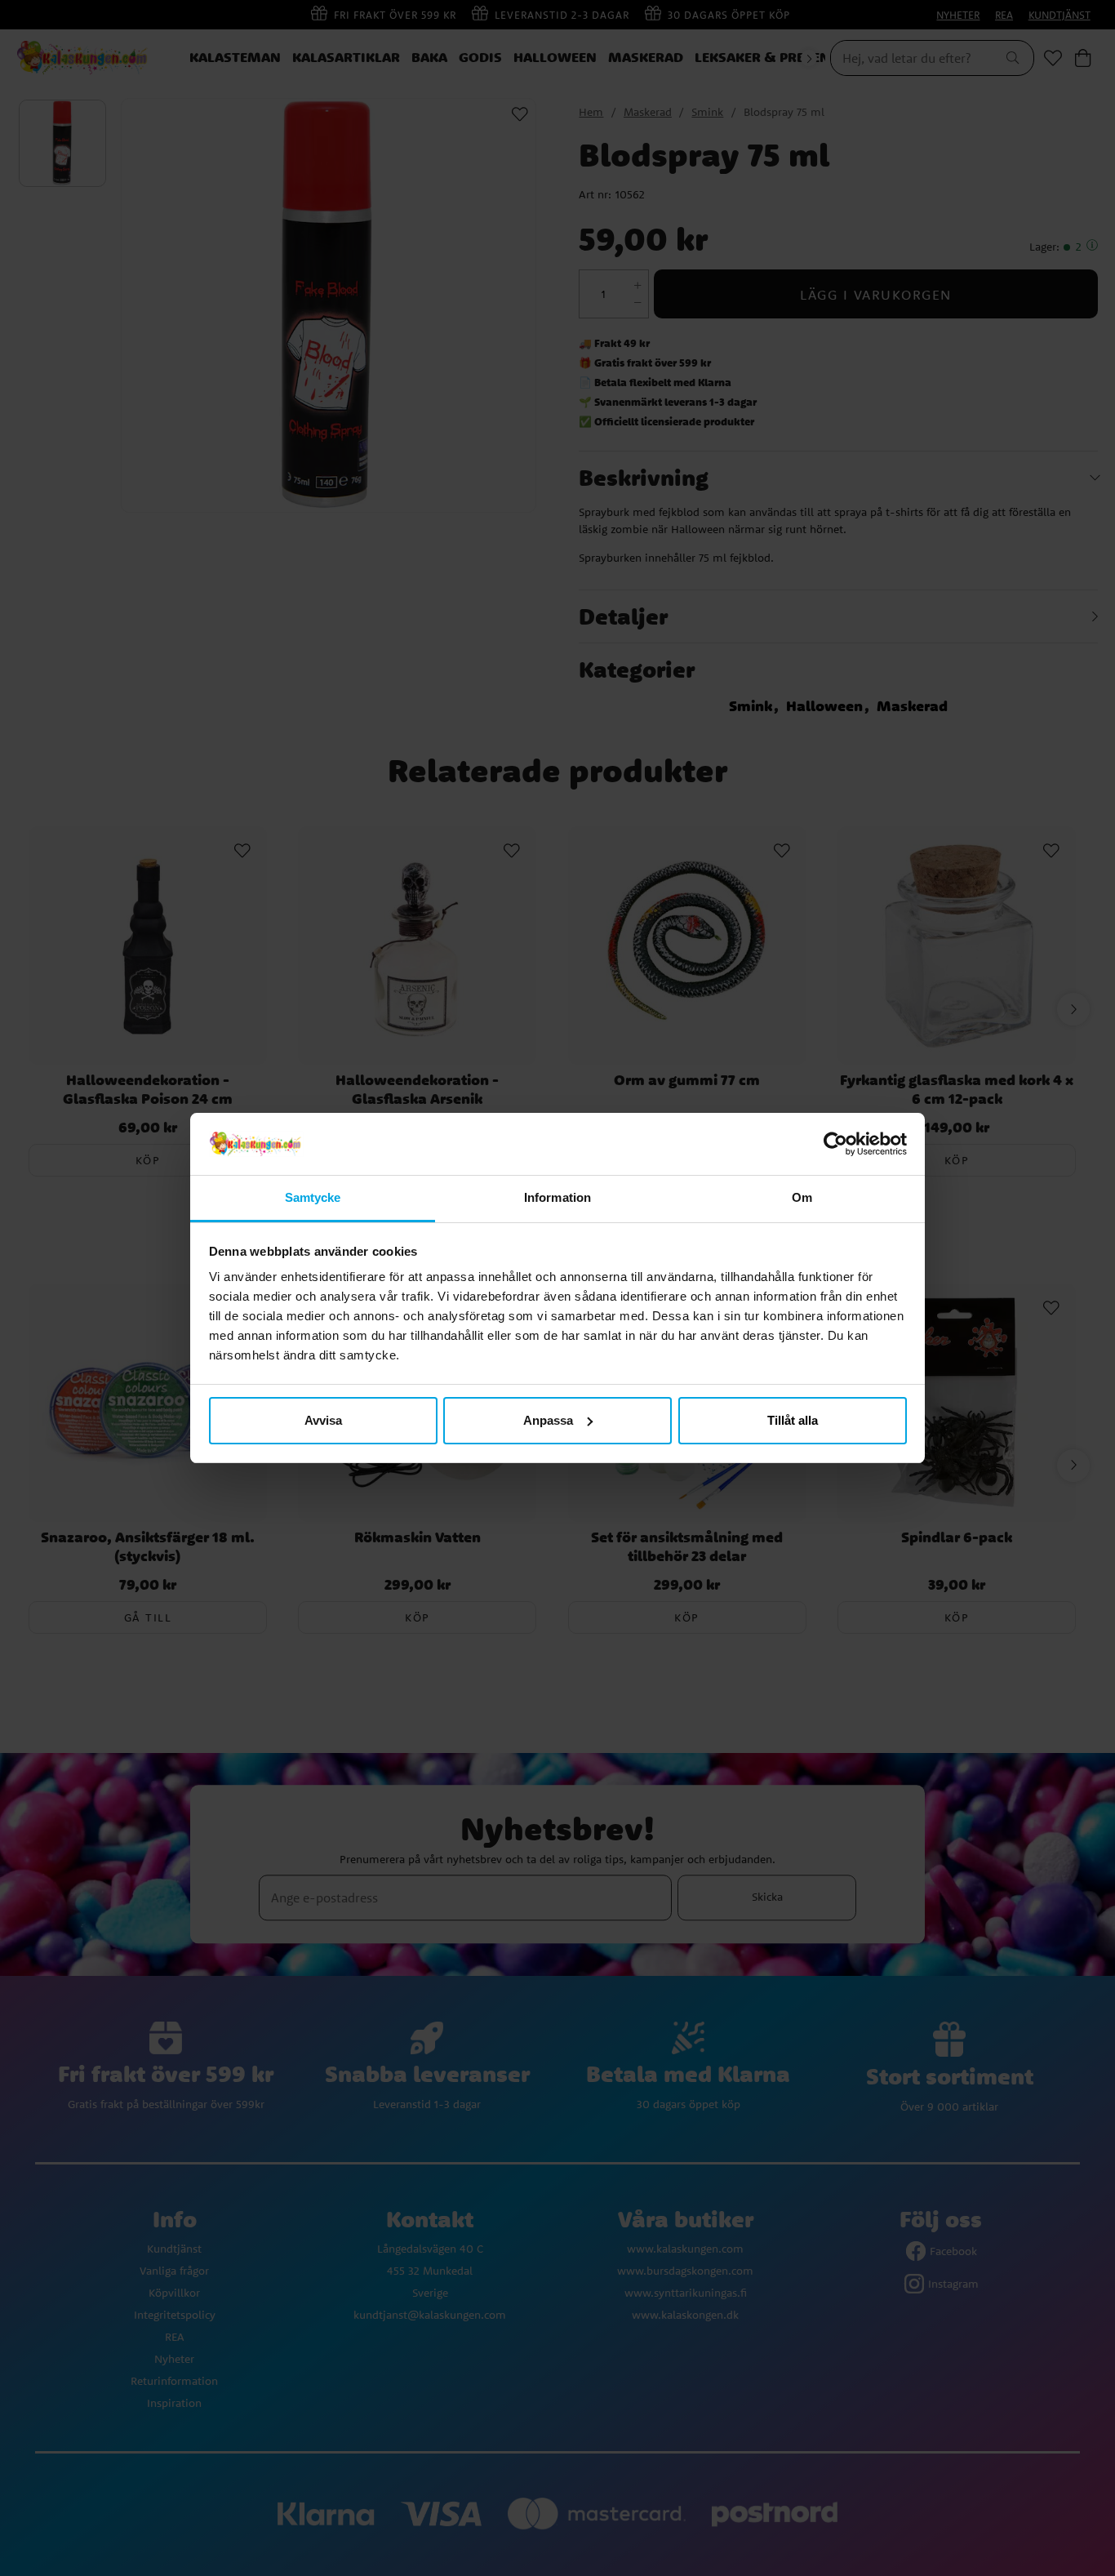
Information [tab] (557, 1197)
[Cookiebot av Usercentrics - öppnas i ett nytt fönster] (835, 1144)
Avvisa (323, 1420)
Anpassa (548, 1420)
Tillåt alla (793, 1420)
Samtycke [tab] (313, 1197)
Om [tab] (802, 1197)
